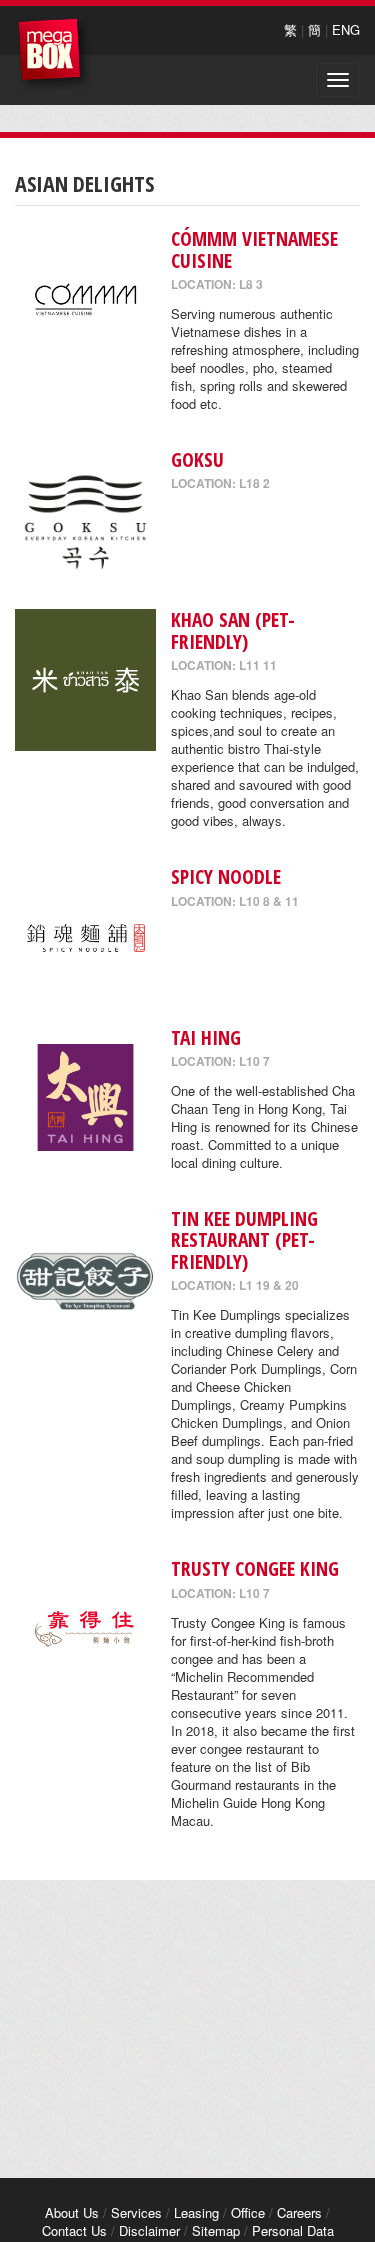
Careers (299, 2212)
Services (136, 2212)
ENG (346, 29)
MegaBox (54, 54)
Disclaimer (149, 2230)
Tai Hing (206, 1037)
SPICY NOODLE (226, 876)
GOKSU (197, 459)
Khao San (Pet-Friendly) (233, 630)
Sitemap (216, 2230)
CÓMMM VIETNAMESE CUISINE (254, 249)
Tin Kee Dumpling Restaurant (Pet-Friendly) (244, 1240)
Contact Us (74, 2230)
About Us (72, 2212)
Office (248, 2212)
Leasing (196, 2212)
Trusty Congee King (255, 1568)
